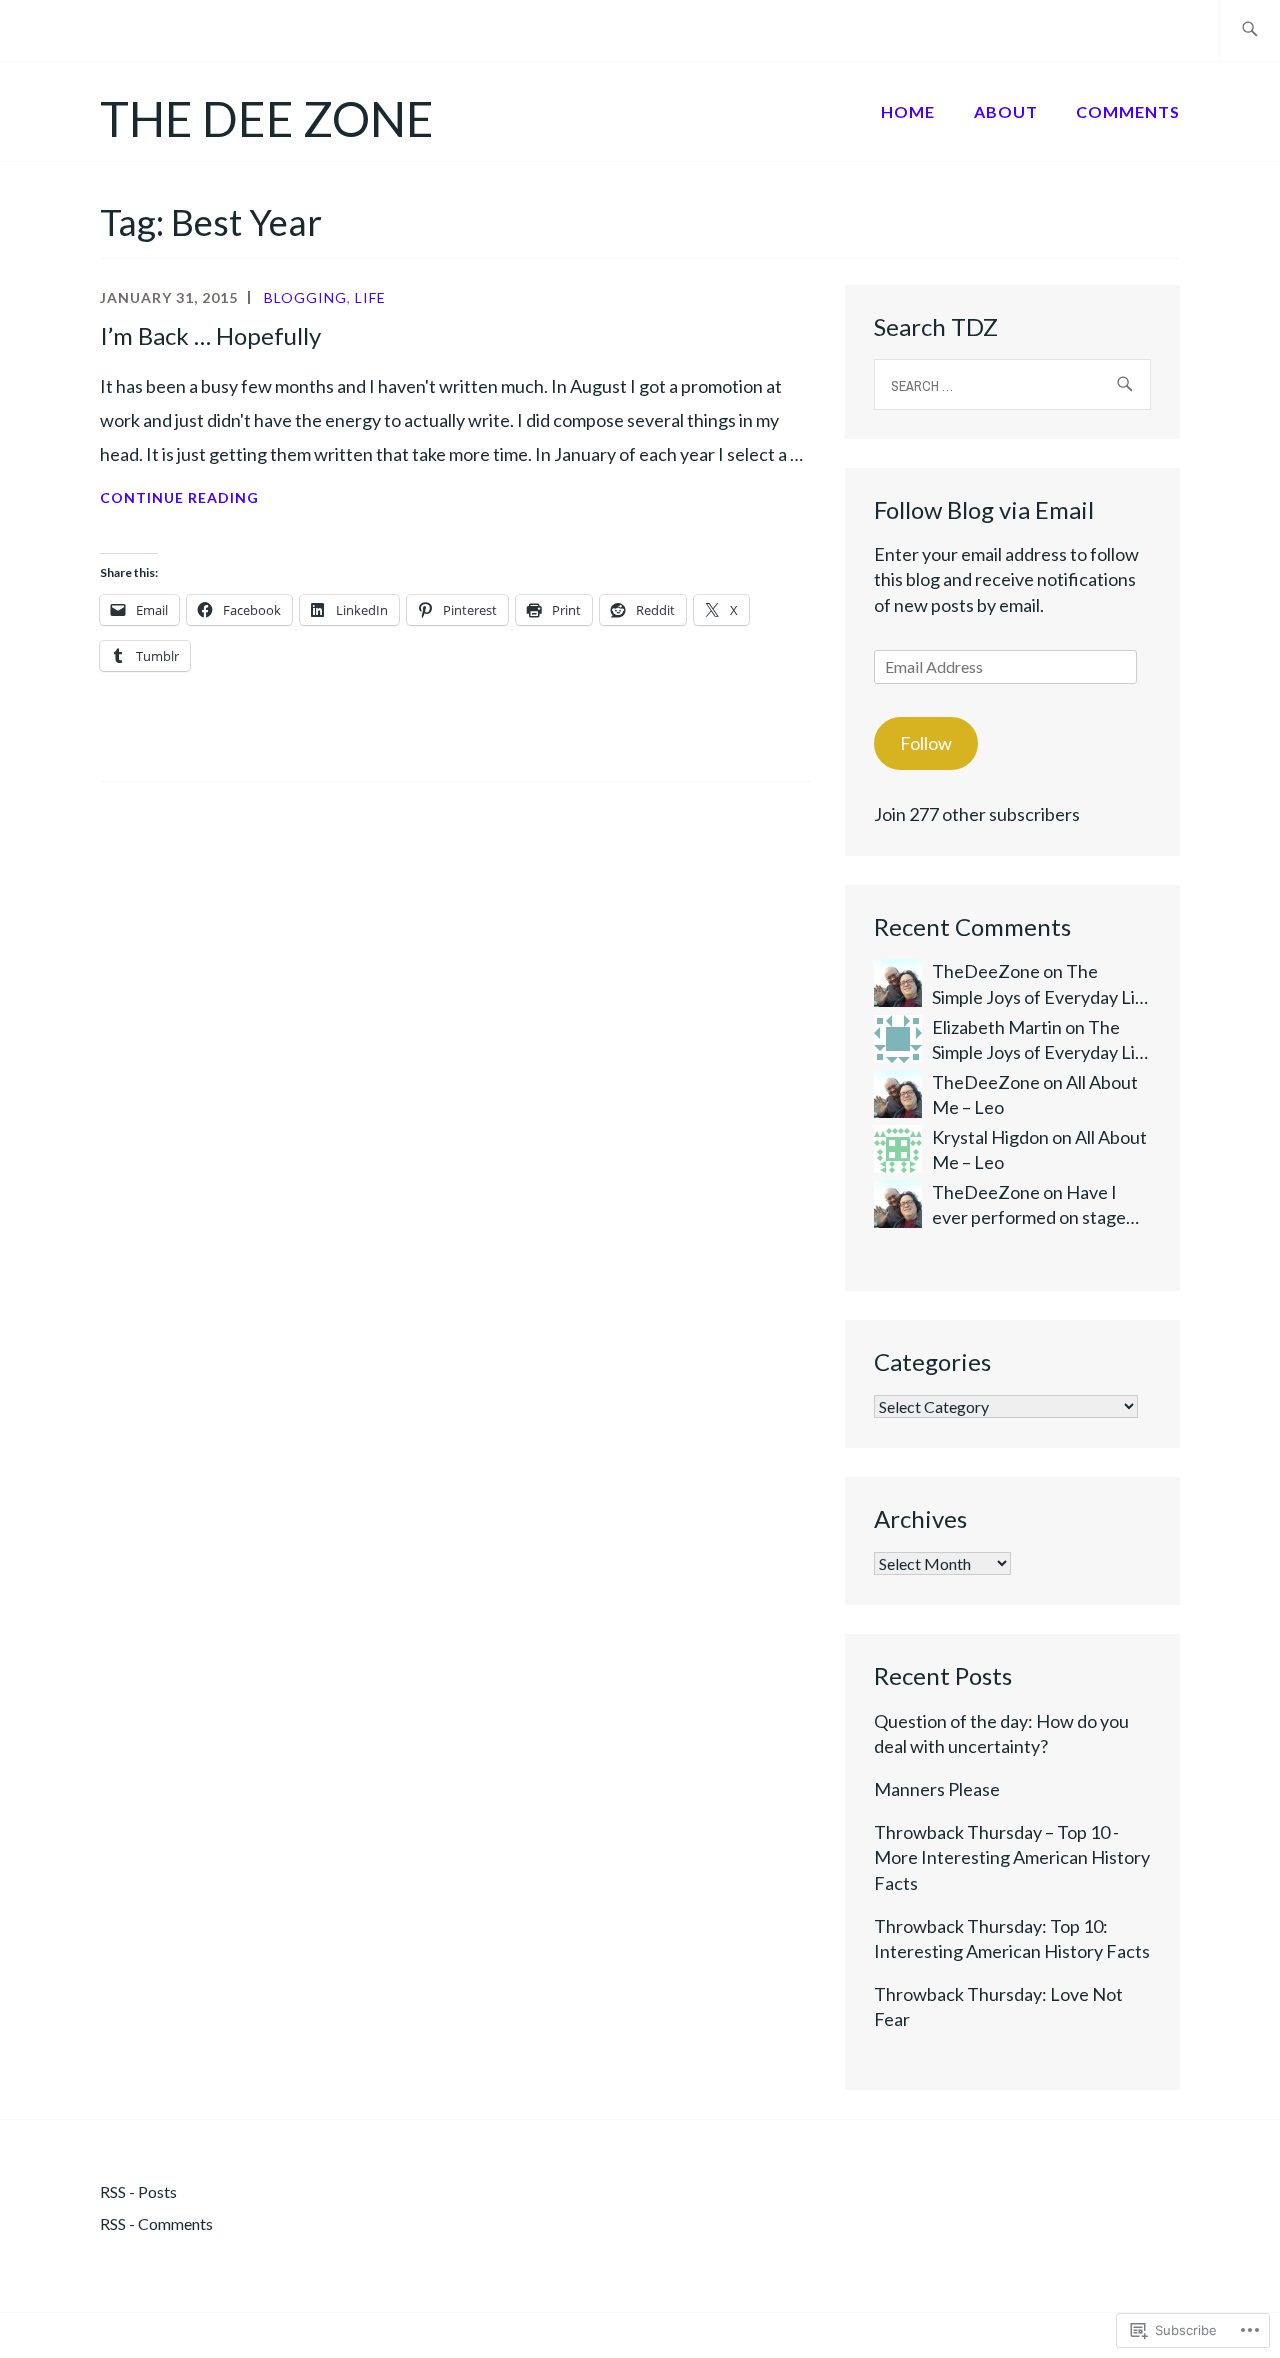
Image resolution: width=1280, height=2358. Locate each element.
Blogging (305, 297)
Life (370, 297)
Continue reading (179, 499)
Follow (926, 743)
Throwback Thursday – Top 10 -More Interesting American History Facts (1012, 1857)
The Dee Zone (267, 118)
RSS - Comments (156, 2223)
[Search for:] (1249, 30)
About (1006, 111)
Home (908, 111)
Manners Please (937, 1789)
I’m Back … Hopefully (210, 335)
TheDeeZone (986, 971)
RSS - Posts (138, 2191)
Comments (1128, 111)
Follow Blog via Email (984, 509)
